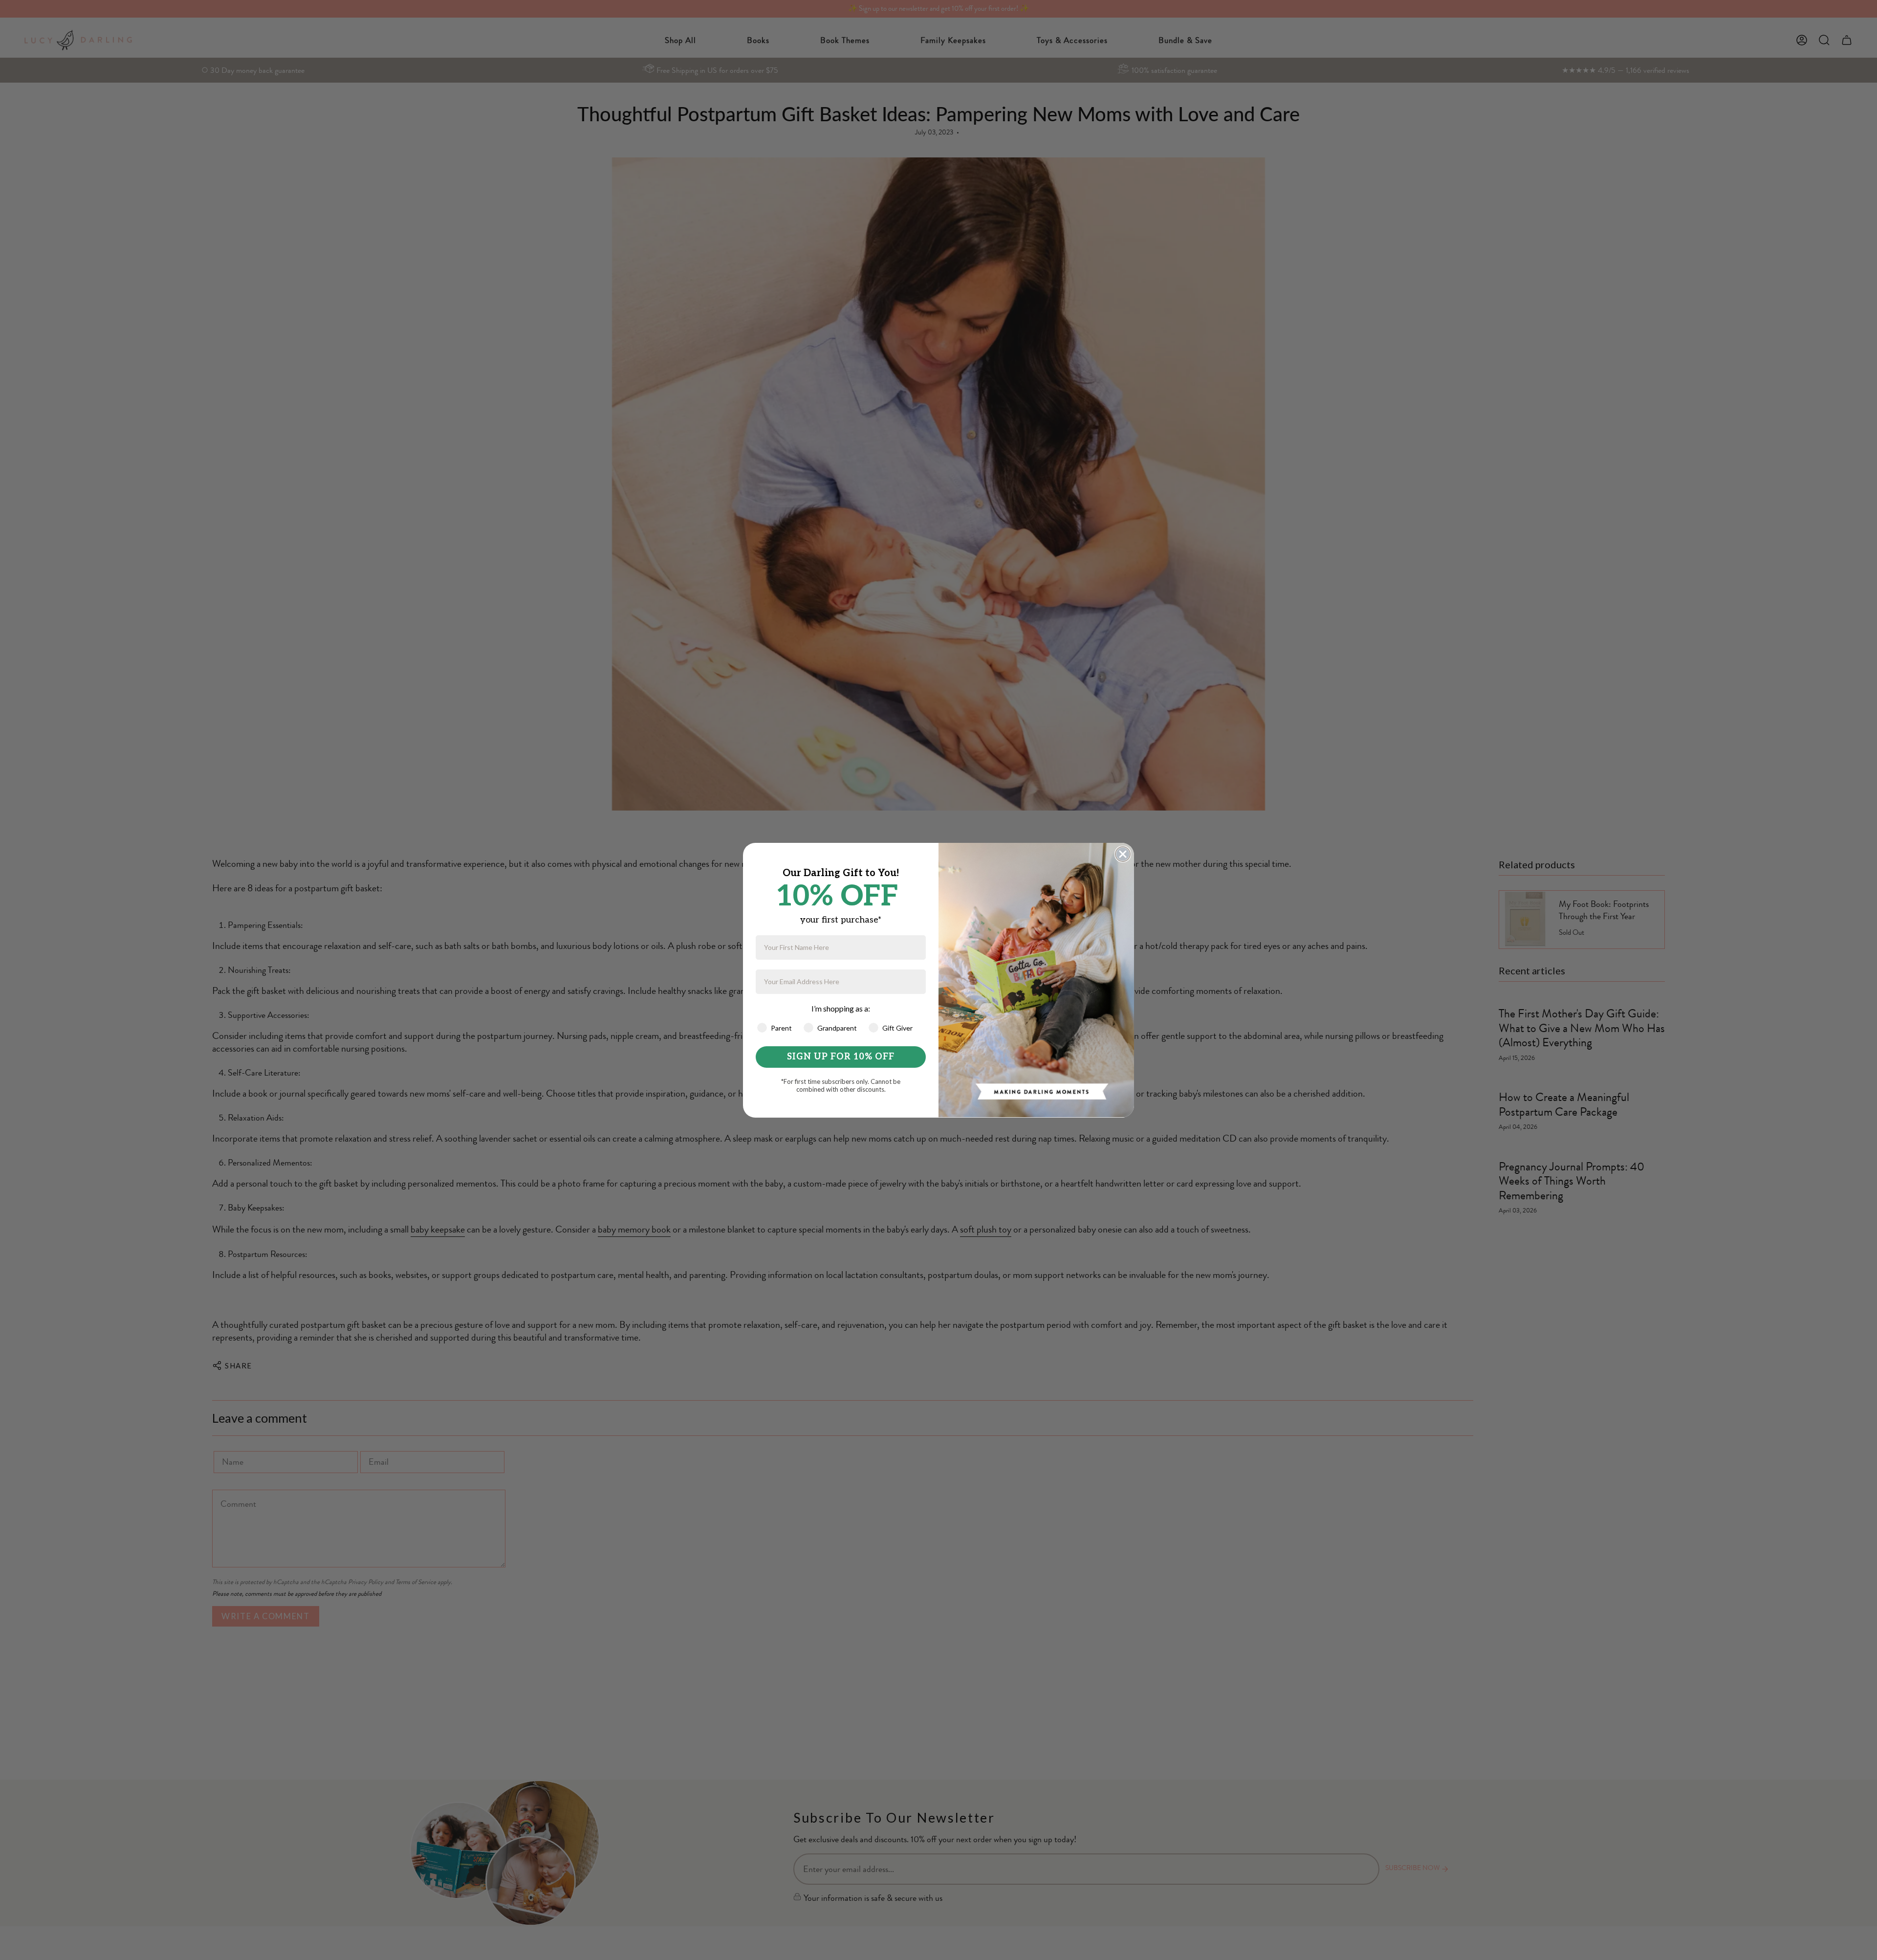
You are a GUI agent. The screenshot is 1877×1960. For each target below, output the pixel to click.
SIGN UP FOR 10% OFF (841, 1057)
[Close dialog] (1123, 854)
